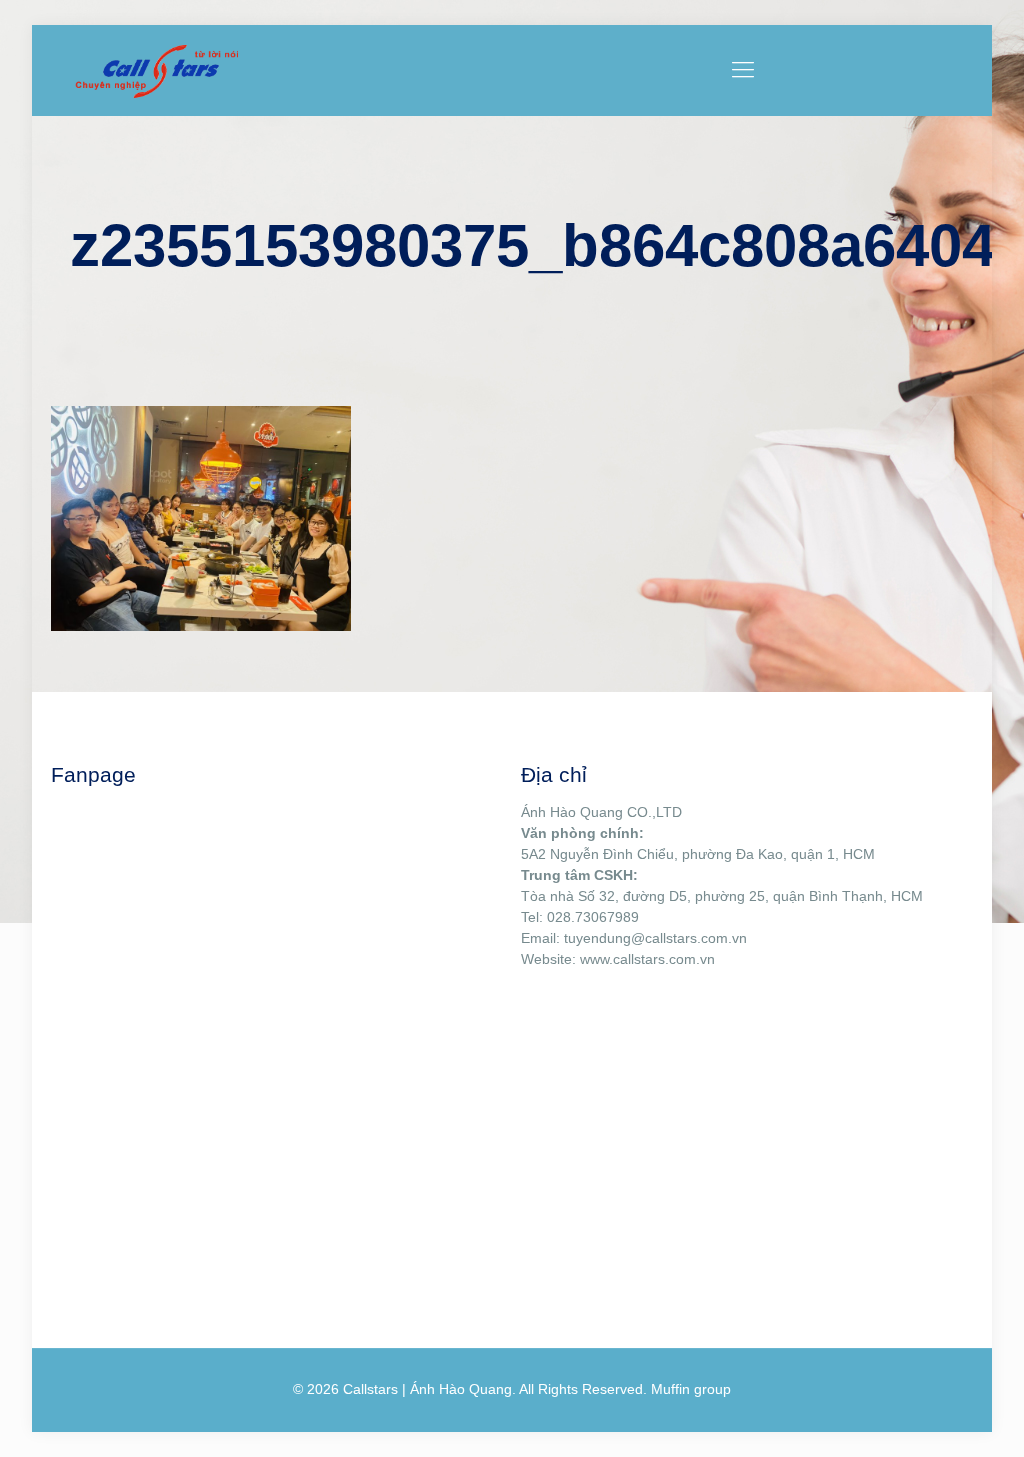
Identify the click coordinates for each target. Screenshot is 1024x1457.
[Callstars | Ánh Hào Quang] (156, 70)
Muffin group (691, 1389)
